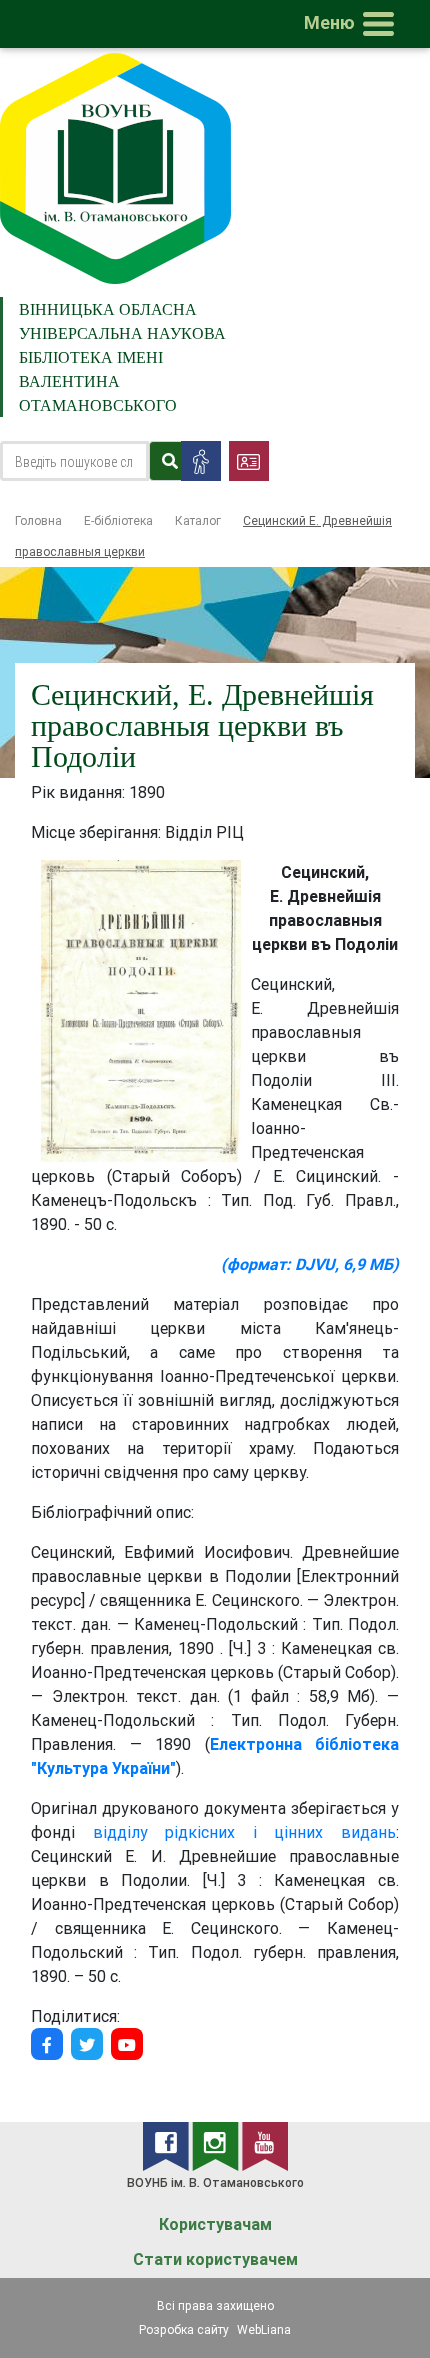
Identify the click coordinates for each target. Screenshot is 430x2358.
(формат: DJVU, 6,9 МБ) (310, 1264)
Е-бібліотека (118, 520)
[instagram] (217, 2145)
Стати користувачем (215, 2259)
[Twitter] (87, 2044)
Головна (38, 520)
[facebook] (167, 2145)
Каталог (198, 520)
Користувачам (215, 2224)
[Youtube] (127, 2044)
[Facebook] (47, 2044)
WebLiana (264, 2329)
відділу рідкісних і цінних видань (244, 1832)
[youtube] (265, 2145)
